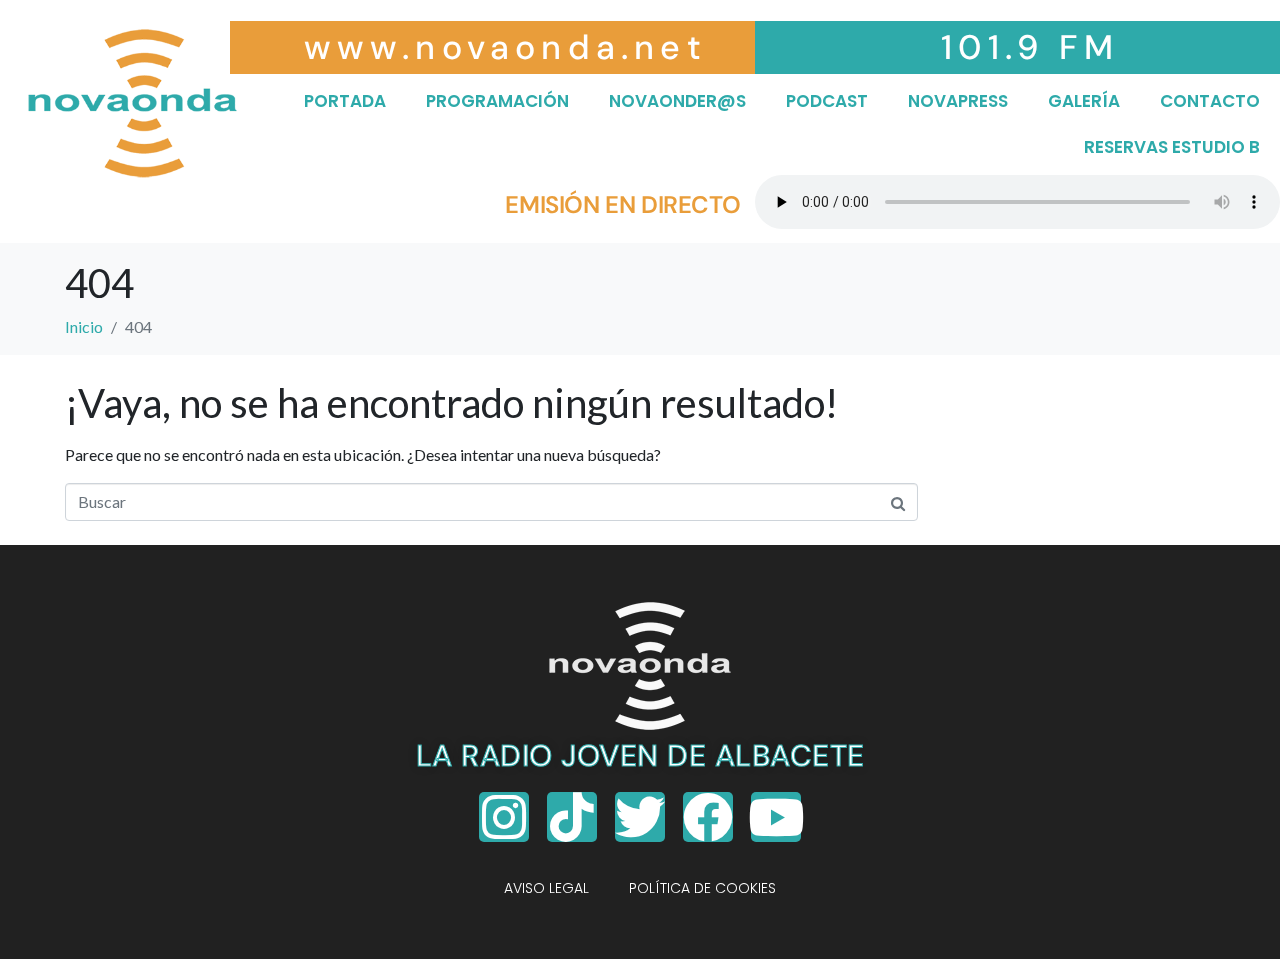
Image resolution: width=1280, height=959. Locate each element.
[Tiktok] (572, 817)
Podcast (827, 101)
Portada (345, 101)
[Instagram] (504, 817)
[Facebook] (708, 817)
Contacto (1210, 101)
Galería (1084, 101)
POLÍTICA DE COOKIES (702, 888)
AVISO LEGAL (546, 888)
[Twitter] (640, 817)
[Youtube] (776, 817)
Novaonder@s (677, 101)
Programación (497, 101)
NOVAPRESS (958, 101)
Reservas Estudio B (1172, 147)
